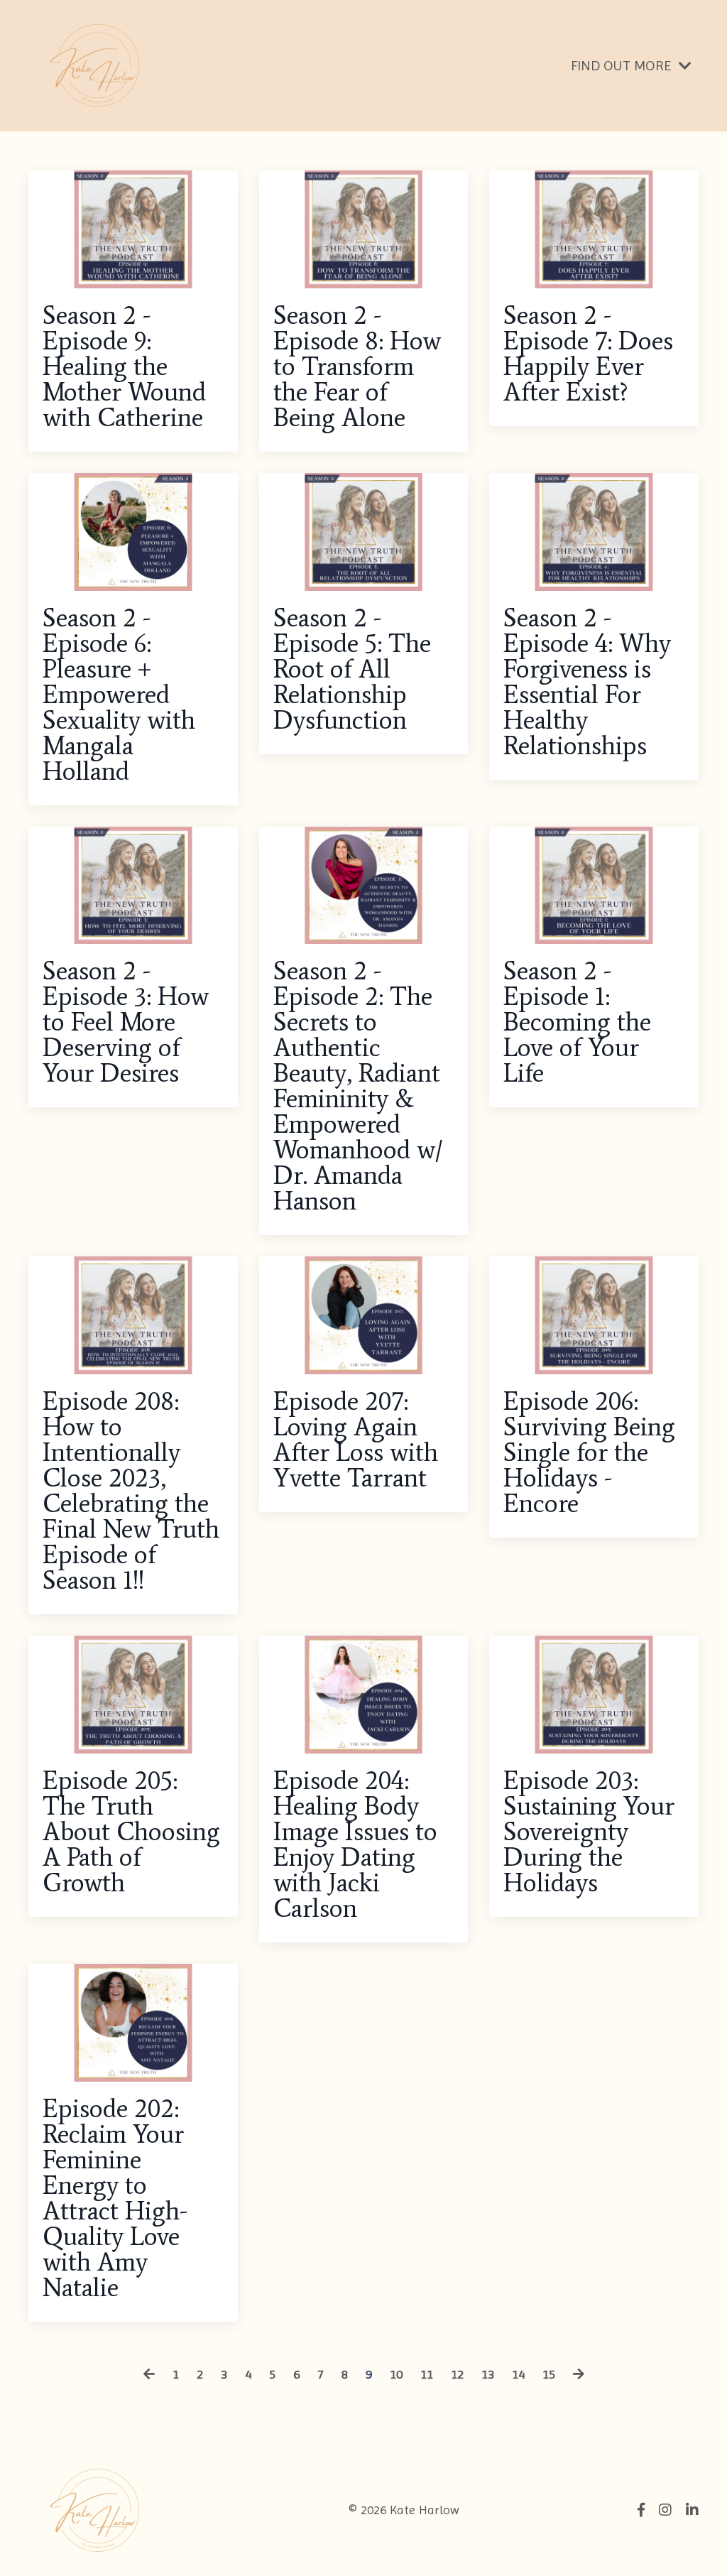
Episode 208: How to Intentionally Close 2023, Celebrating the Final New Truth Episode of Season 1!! (131, 1491)
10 (396, 2374)
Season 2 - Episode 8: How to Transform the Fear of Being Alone (357, 366)
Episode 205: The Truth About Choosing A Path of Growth (131, 1832)
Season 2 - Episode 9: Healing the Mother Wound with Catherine (124, 366)
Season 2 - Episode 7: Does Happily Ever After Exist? (588, 354)
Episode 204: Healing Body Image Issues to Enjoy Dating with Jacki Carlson (355, 1844)
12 (457, 2374)
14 (518, 2374)
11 (427, 2374)
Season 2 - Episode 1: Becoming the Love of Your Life (577, 1022)
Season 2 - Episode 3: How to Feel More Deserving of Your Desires (126, 1022)
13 (488, 2374)
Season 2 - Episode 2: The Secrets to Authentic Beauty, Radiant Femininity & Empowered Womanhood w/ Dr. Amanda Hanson (358, 1086)
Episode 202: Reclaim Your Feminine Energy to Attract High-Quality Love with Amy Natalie (115, 2198)
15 (549, 2374)
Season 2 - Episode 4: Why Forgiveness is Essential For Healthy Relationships (587, 682)
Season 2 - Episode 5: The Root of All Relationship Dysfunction (352, 669)
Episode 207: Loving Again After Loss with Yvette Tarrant (356, 1440)
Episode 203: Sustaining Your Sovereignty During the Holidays (589, 1832)
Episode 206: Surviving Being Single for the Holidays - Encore (589, 1452)
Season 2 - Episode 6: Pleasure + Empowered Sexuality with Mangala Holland (119, 695)
